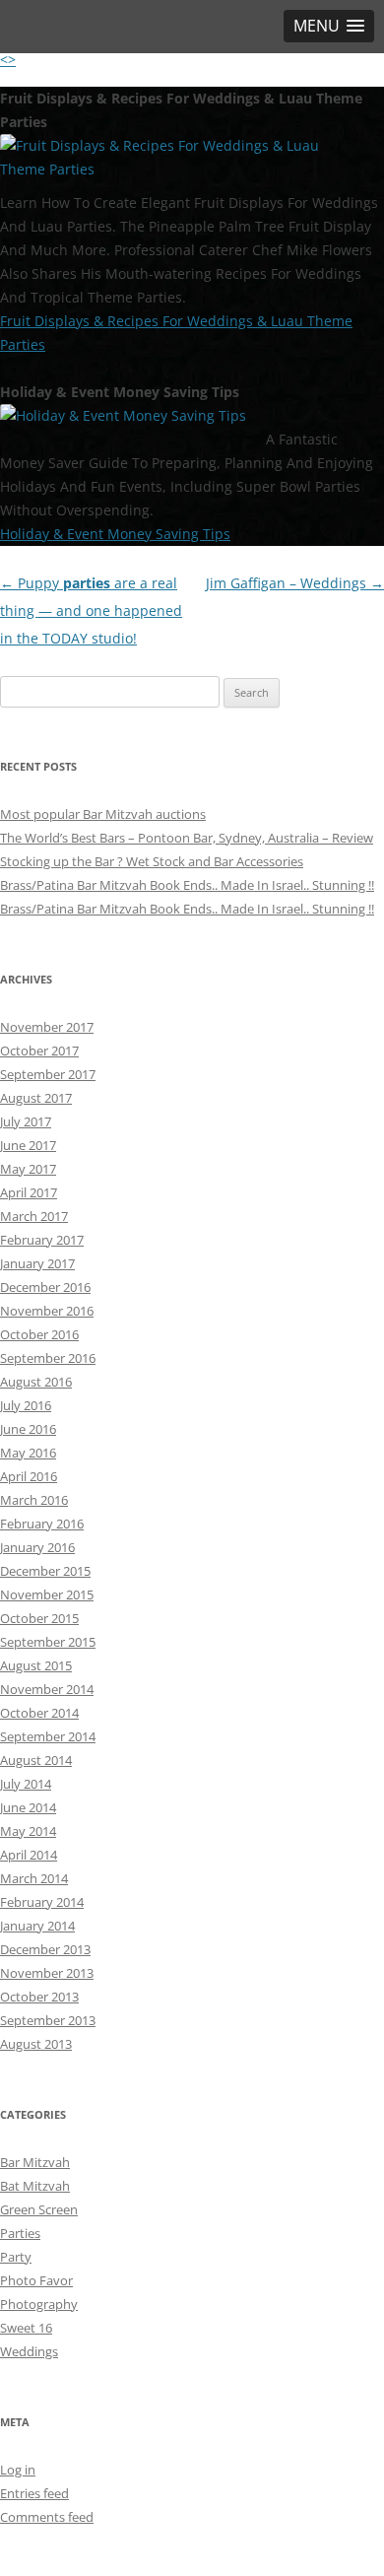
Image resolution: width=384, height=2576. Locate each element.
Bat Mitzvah (35, 2186)
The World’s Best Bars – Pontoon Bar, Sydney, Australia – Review (187, 838)
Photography (39, 2304)
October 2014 (39, 1713)
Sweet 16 (26, 2328)
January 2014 (37, 1926)
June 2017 (28, 1145)
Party (16, 2257)
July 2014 (26, 1784)
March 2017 (34, 1216)
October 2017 (39, 1051)
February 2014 (42, 1902)
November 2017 (47, 1027)
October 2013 (39, 1997)
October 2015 (39, 1618)
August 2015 (36, 1665)
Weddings (29, 2351)
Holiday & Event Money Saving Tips (115, 534)
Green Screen (39, 2209)
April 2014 (29, 1855)
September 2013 (48, 2020)
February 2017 (42, 1240)
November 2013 (47, 1973)
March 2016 (34, 1500)
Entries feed (34, 2493)
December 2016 (45, 1287)
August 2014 (36, 1760)
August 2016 (36, 1382)
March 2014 (34, 1878)
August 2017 (36, 1098)
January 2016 (37, 1547)
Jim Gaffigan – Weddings (295, 583)
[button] (329, 26)
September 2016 (48, 1358)
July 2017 (26, 1121)
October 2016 (39, 1334)
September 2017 (48, 1074)
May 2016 (28, 1453)
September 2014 (48, 1736)
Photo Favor (36, 2280)
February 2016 (42, 1524)
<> (8, 60)
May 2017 (28, 1169)
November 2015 (47, 1594)
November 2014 (47, 1689)
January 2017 (37, 1263)
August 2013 (36, 2044)
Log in (18, 2470)
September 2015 (48, 1642)
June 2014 (28, 1807)
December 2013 (45, 1949)
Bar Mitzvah (35, 2162)
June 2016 (28, 1429)
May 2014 (28, 1831)
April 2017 (29, 1192)
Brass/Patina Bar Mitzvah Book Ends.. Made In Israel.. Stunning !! (187, 885)
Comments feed (47, 2517)
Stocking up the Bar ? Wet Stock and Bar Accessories (152, 861)
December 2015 (45, 1571)
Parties (20, 2233)
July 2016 (26, 1405)
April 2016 (29, 1476)
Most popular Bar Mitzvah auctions (103, 814)
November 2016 (47, 1311)
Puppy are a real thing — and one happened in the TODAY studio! (91, 610)
